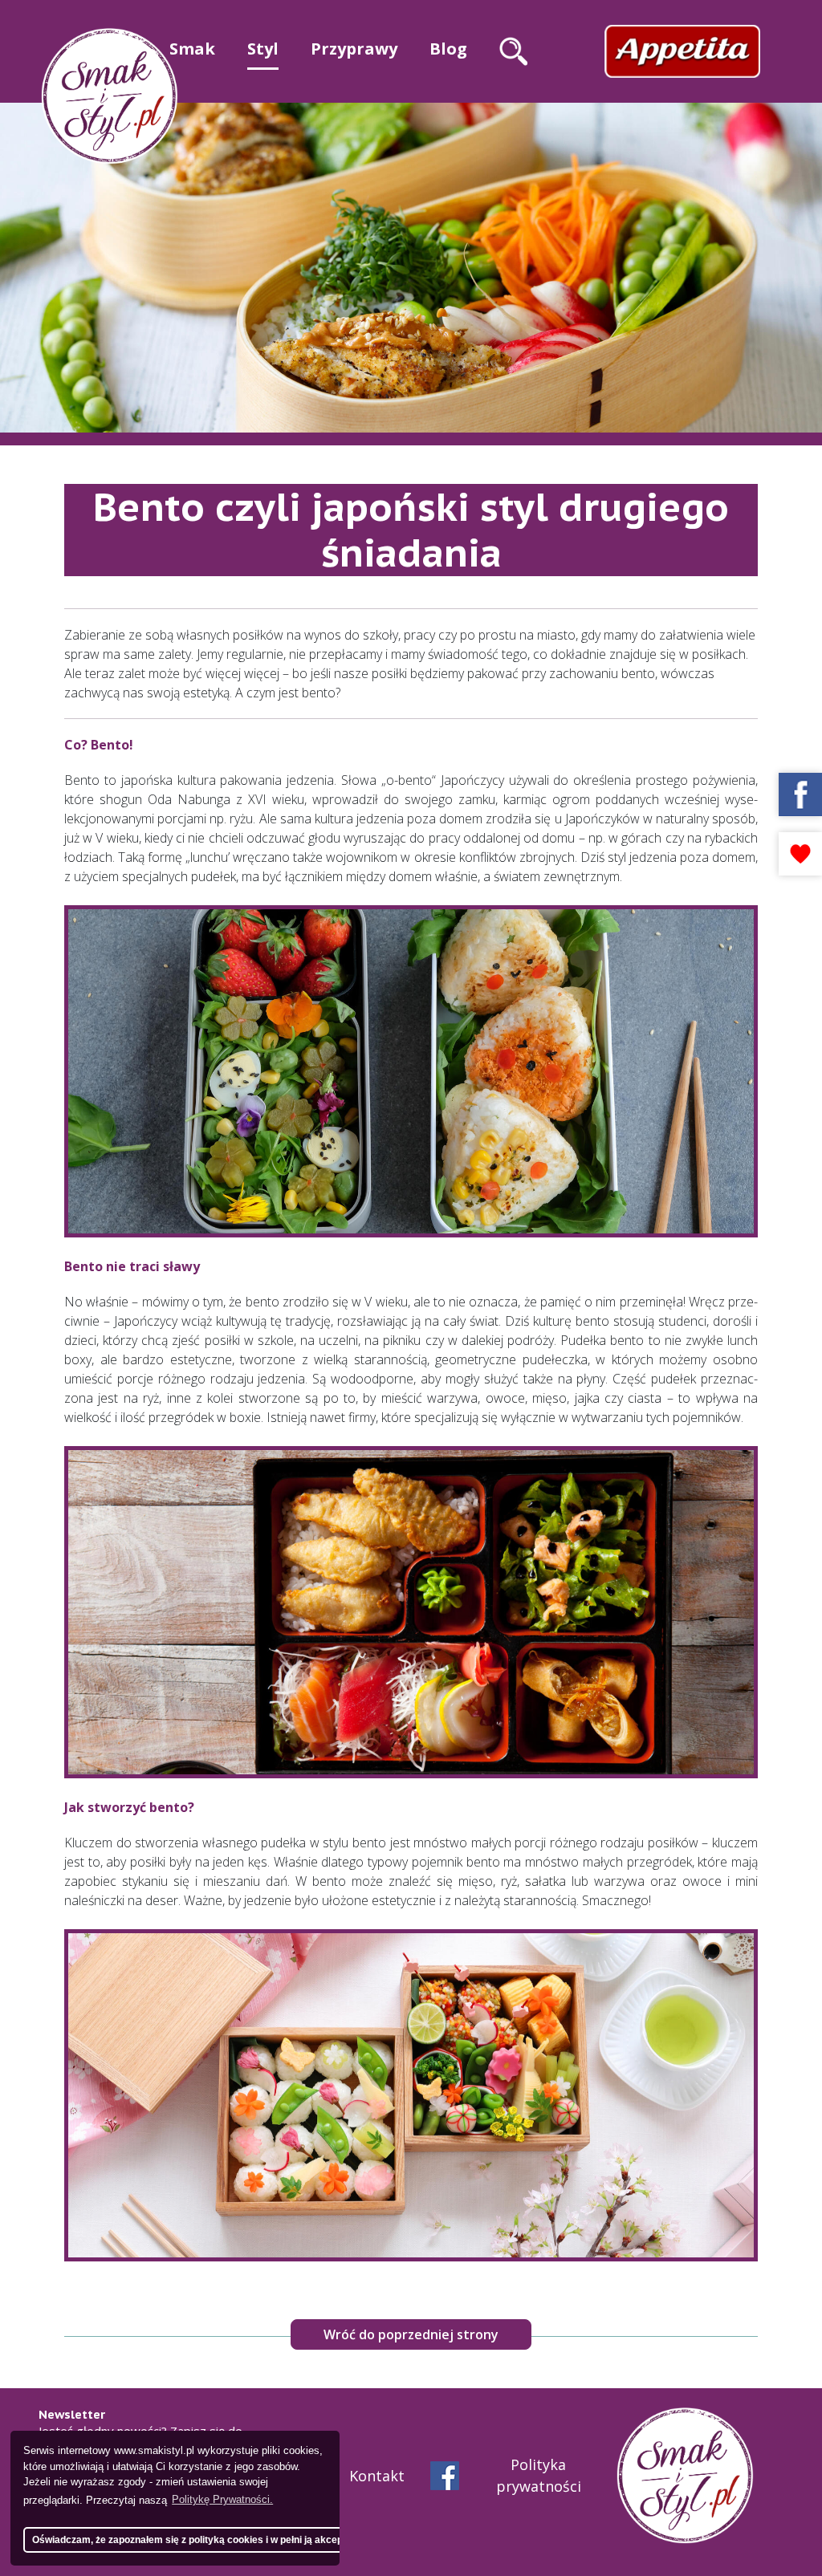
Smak (192, 49)
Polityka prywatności (539, 2475)
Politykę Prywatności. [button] (222, 2499)
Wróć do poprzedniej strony (411, 2334)
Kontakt (377, 2476)
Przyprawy (354, 49)
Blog (448, 49)
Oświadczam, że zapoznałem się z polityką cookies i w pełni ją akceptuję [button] (196, 2539)
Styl (263, 49)
